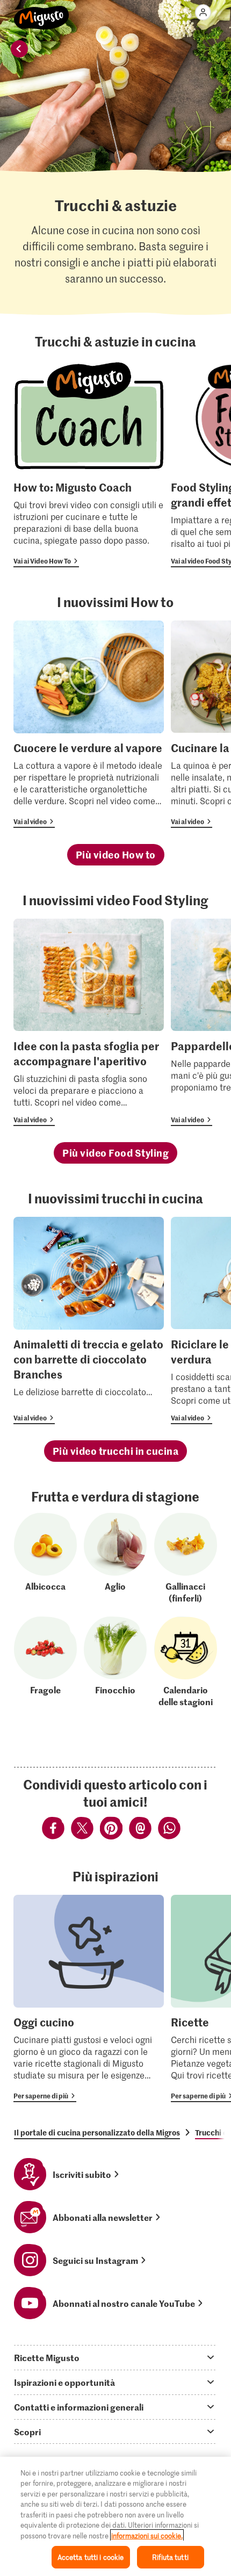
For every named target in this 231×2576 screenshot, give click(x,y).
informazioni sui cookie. (147, 2535)
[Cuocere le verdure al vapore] (89, 724)
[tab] (115, 2357)
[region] (115, 2516)
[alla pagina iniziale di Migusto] (42, 12)
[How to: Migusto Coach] (89, 464)
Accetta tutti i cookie (91, 2557)
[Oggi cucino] (89, 1998)
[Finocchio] (115, 1662)
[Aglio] (115, 1558)
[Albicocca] (45, 1558)
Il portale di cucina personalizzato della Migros (97, 2132)
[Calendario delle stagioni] (186, 1662)
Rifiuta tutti (170, 2557)
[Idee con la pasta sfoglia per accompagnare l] (89, 1022)
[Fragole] (45, 1662)
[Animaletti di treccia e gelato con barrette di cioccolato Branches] (89, 1321)
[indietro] (19, 49)
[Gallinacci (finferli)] (186, 1558)
